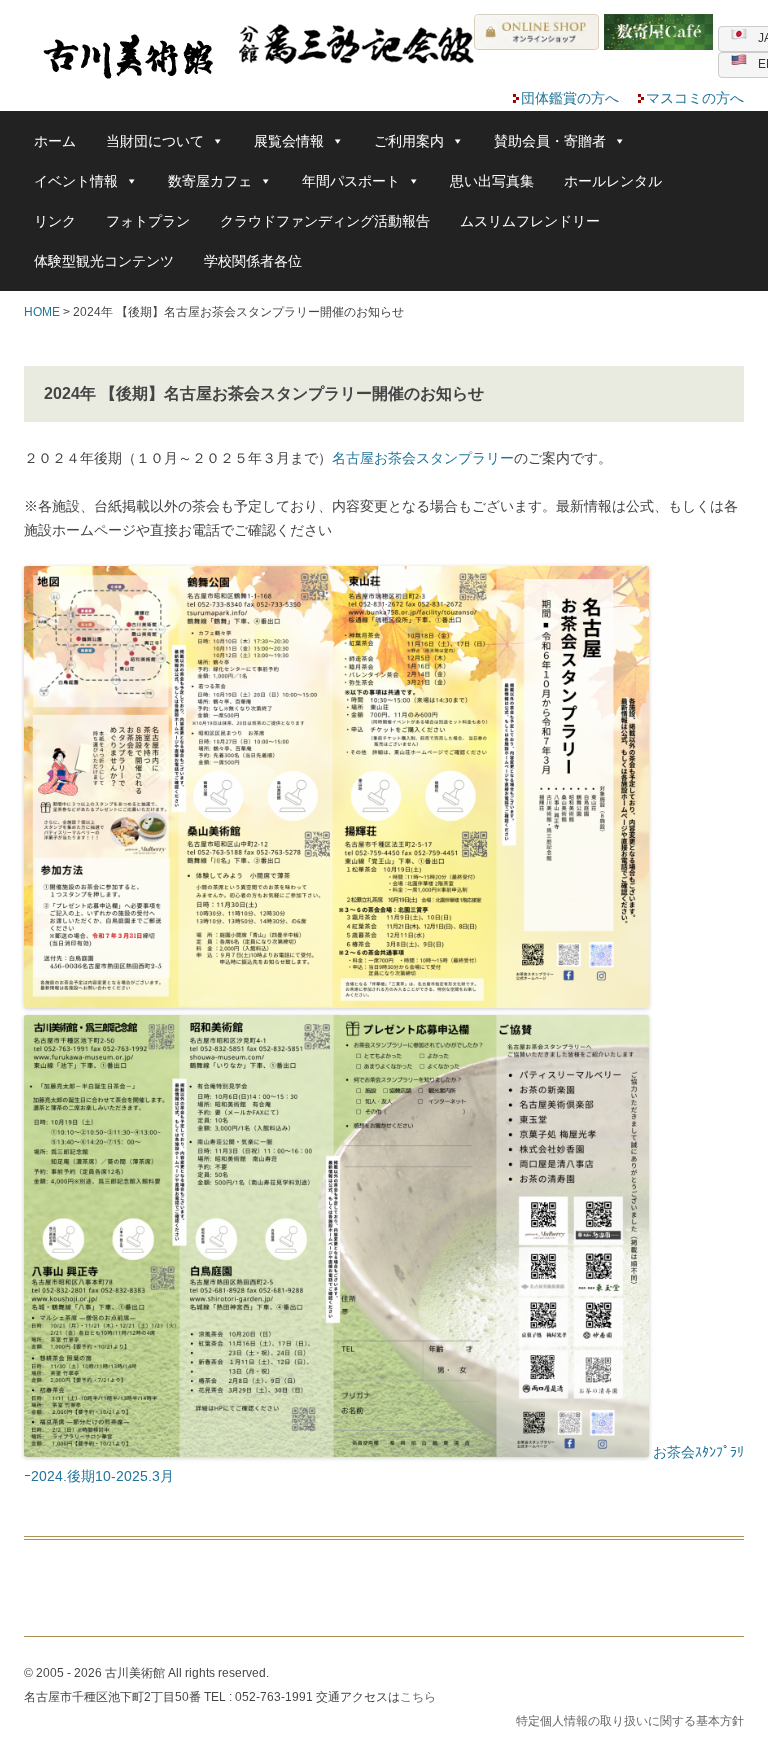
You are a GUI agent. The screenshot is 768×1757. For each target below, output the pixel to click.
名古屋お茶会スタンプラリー (423, 458)
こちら (418, 1697)
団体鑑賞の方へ (570, 98)
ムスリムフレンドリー (530, 221)
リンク (55, 221)
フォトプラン (148, 221)
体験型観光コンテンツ (104, 261)
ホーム (55, 141)
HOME (42, 312)
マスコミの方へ (695, 98)
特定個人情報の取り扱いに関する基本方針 (630, 1721)
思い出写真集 (492, 181)
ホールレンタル (613, 181)
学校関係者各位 (253, 261)
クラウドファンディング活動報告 (325, 221)
